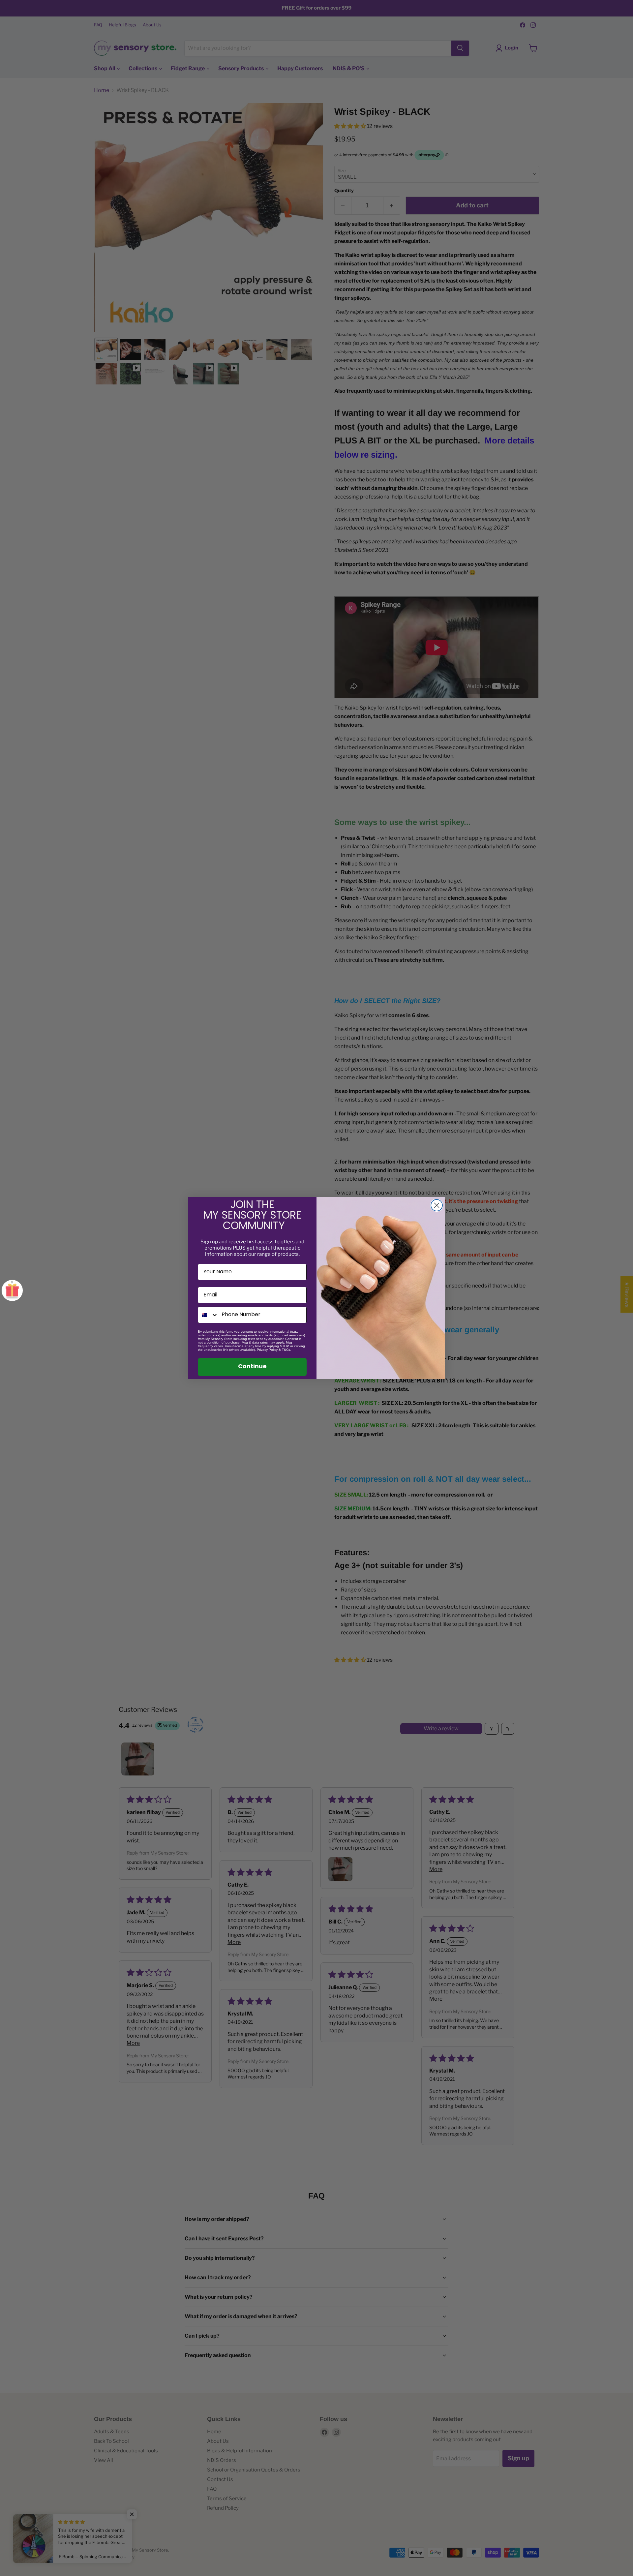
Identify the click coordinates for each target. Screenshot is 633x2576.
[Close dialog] (437, 1205)
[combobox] (208, 1315)
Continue (252, 1367)
